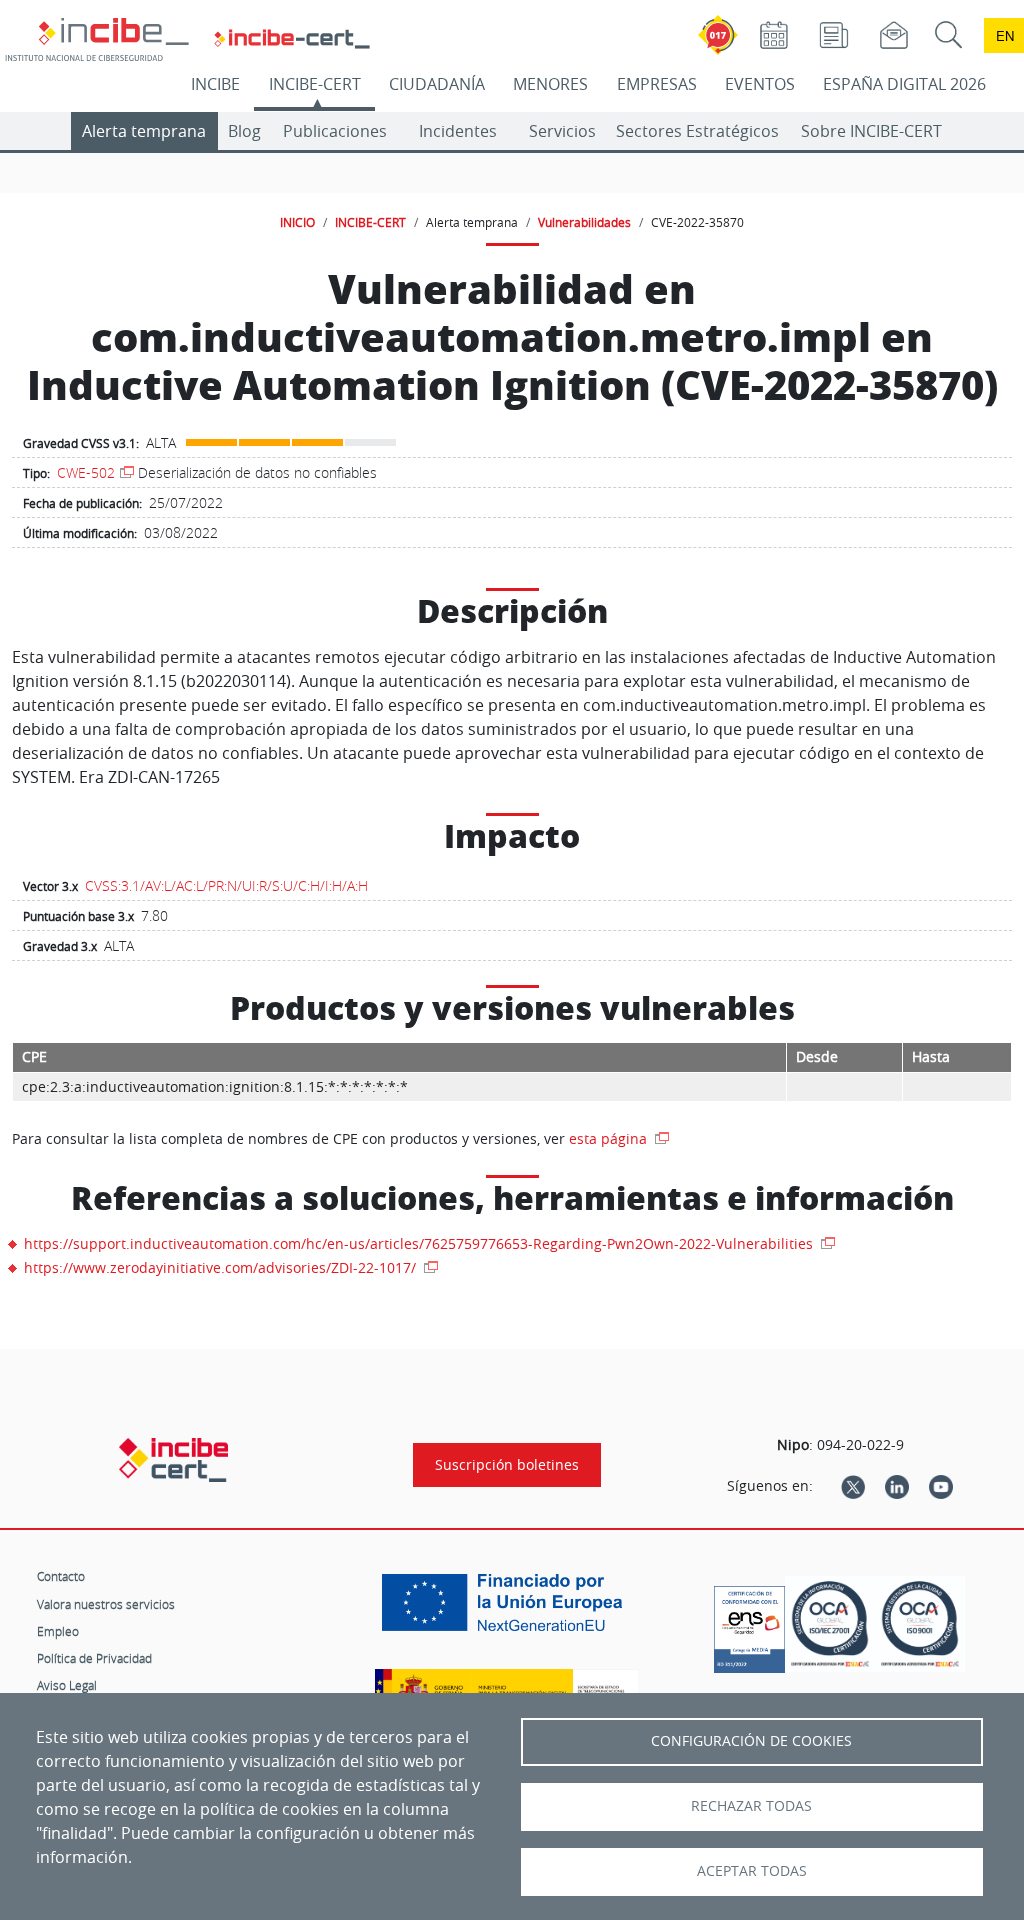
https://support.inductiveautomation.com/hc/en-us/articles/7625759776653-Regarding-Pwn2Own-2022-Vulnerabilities (420, 1243)
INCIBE (215, 84)
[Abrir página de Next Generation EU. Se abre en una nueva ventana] (507, 1610)
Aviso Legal (67, 1685)
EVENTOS (760, 84)
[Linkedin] (897, 1486)
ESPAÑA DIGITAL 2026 (904, 84)
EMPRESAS (657, 84)
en (1005, 35)
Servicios (562, 131)
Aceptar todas (752, 1871)
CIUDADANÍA (437, 84)
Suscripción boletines (507, 1465)
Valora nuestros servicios (106, 1604)
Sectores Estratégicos (697, 131)
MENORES (550, 84)
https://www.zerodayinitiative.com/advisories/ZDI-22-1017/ (222, 1267)
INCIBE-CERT (315, 84)
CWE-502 (86, 472)
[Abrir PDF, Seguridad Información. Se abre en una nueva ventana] (830, 1624)
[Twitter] (853, 1486)
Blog (244, 131)
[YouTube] (941, 1486)
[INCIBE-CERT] (173, 1460)
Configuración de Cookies (751, 1741)
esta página (610, 1138)
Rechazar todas (751, 1806)
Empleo (58, 1631)
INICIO (297, 222)
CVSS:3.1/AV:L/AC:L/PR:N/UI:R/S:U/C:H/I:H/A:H (226, 885)
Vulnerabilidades (584, 222)
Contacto (61, 1576)
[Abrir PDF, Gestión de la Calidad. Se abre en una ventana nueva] (920, 1624)
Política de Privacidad (94, 1658)
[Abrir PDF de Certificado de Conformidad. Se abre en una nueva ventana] (749, 1624)
